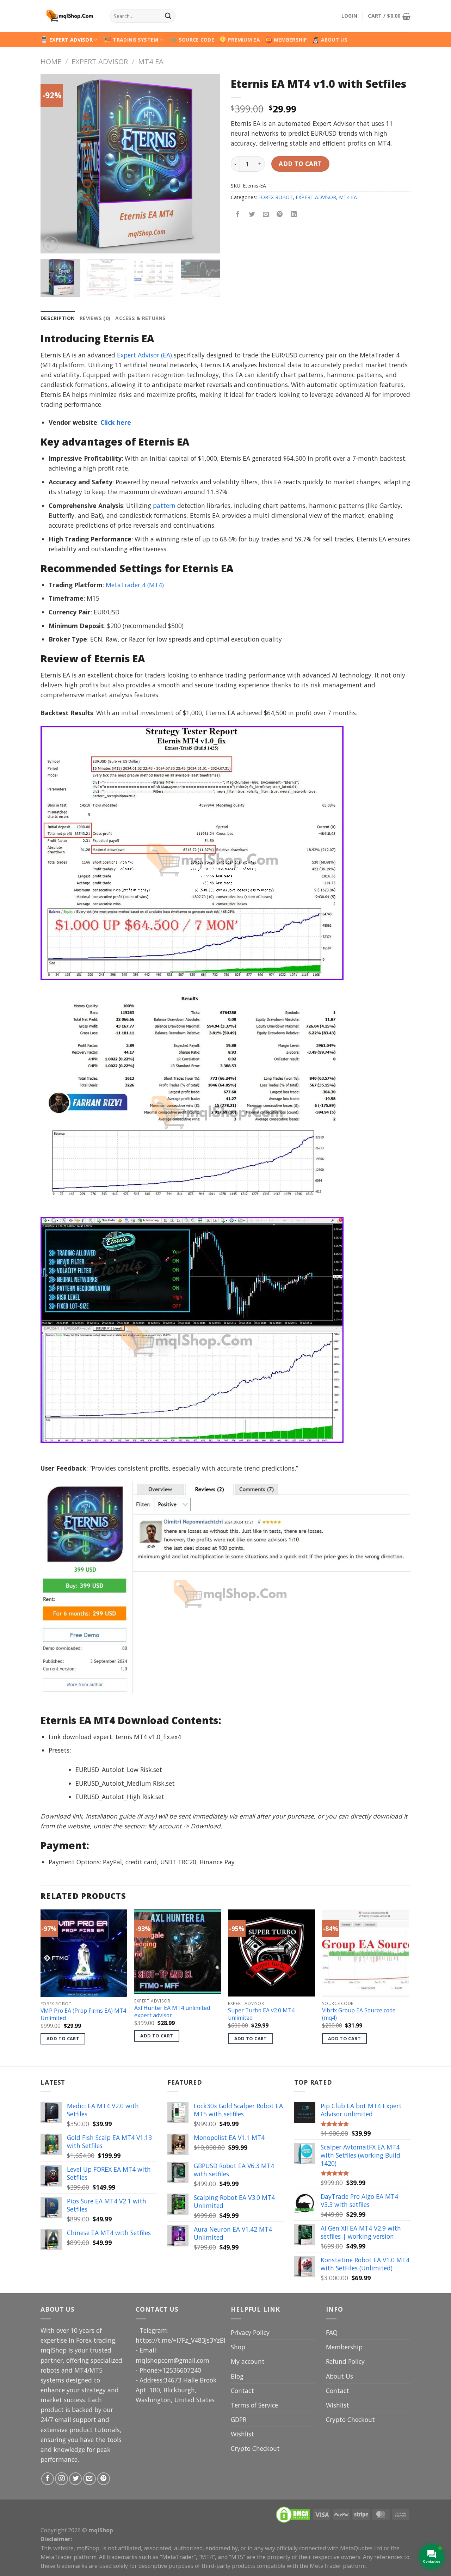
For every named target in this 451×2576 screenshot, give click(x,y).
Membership (344, 2347)
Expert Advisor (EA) (144, 355)
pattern (164, 505)
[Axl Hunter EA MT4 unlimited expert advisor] (178, 1952)
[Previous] (53, 164)
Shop (238, 2347)
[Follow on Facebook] (48, 2479)
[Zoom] (51, 244)
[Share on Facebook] (238, 215)
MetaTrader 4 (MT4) (135, 585)
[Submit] (168, 16)
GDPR (239, 2419)
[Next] (208, 164)
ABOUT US (334, 40)
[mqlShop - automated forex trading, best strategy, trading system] (70, 16)
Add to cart (300, 164)
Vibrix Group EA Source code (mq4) (359, 2014)
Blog (237, 2376)
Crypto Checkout (255, 2448)
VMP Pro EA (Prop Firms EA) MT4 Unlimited (83, 2014)
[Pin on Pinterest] (280, 215)
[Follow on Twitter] (75, 2479)
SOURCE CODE (196, 40)
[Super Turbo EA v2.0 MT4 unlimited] (271, 1953)
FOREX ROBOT (276, 197)
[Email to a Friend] (266, 215)
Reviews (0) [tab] (95, 318)
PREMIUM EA (244, 40)
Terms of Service (254, 2405)
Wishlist (242, 2434)
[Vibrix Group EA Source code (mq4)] (366, 1953)
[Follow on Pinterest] (104, 2479)
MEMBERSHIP (291, 40)
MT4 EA (151, 61)
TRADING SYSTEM (135, 40)
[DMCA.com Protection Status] (293, 2514)
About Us (339, 2376)
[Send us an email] (89, 2479)
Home (51, 61)
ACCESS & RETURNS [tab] (141, 318)
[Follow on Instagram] (61, 2479)
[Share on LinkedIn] (294, 215)
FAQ (332, 2332)
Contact (242, 2391)
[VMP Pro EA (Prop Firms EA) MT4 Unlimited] (84, 1953)
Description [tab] (58, 318)
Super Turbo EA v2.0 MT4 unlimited (261, 2014)
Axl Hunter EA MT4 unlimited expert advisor (172, 2011)
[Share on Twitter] (252, 215)
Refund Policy (345, 2361)
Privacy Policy (250, 2332)
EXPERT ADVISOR (71, 40)
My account (248, 2361)
